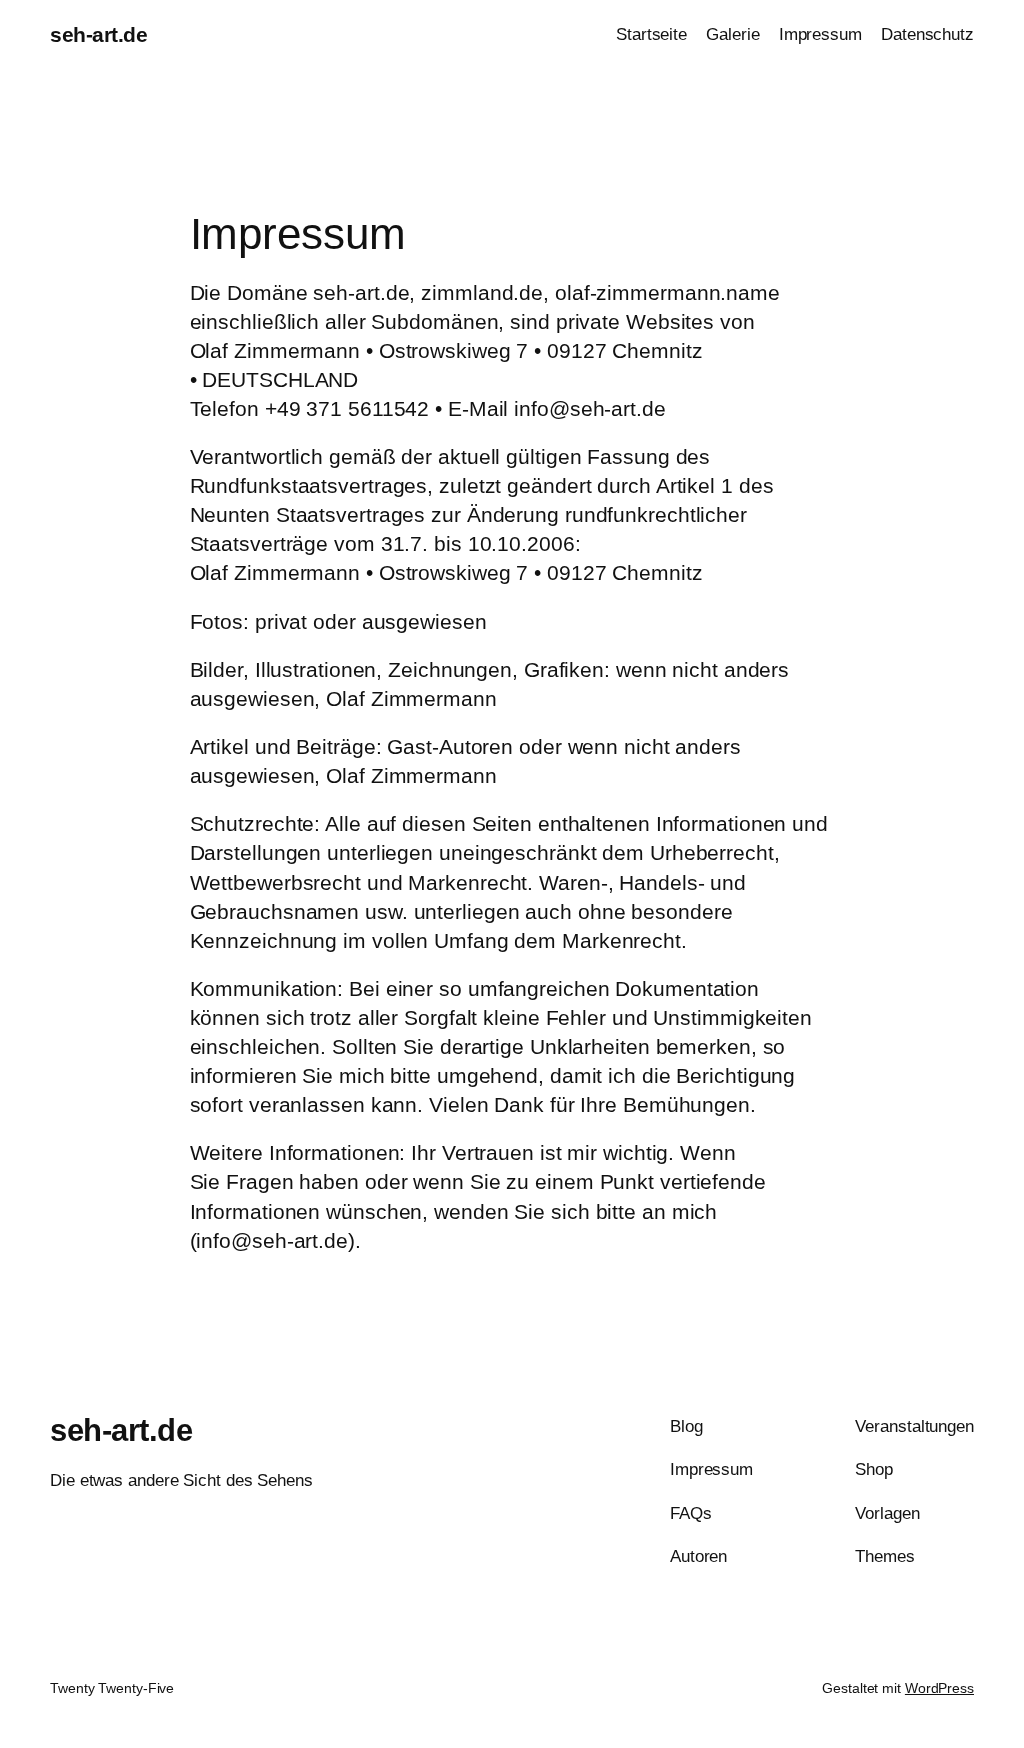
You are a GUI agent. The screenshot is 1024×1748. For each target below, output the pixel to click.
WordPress (939, 1688)
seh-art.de (98, 34)
